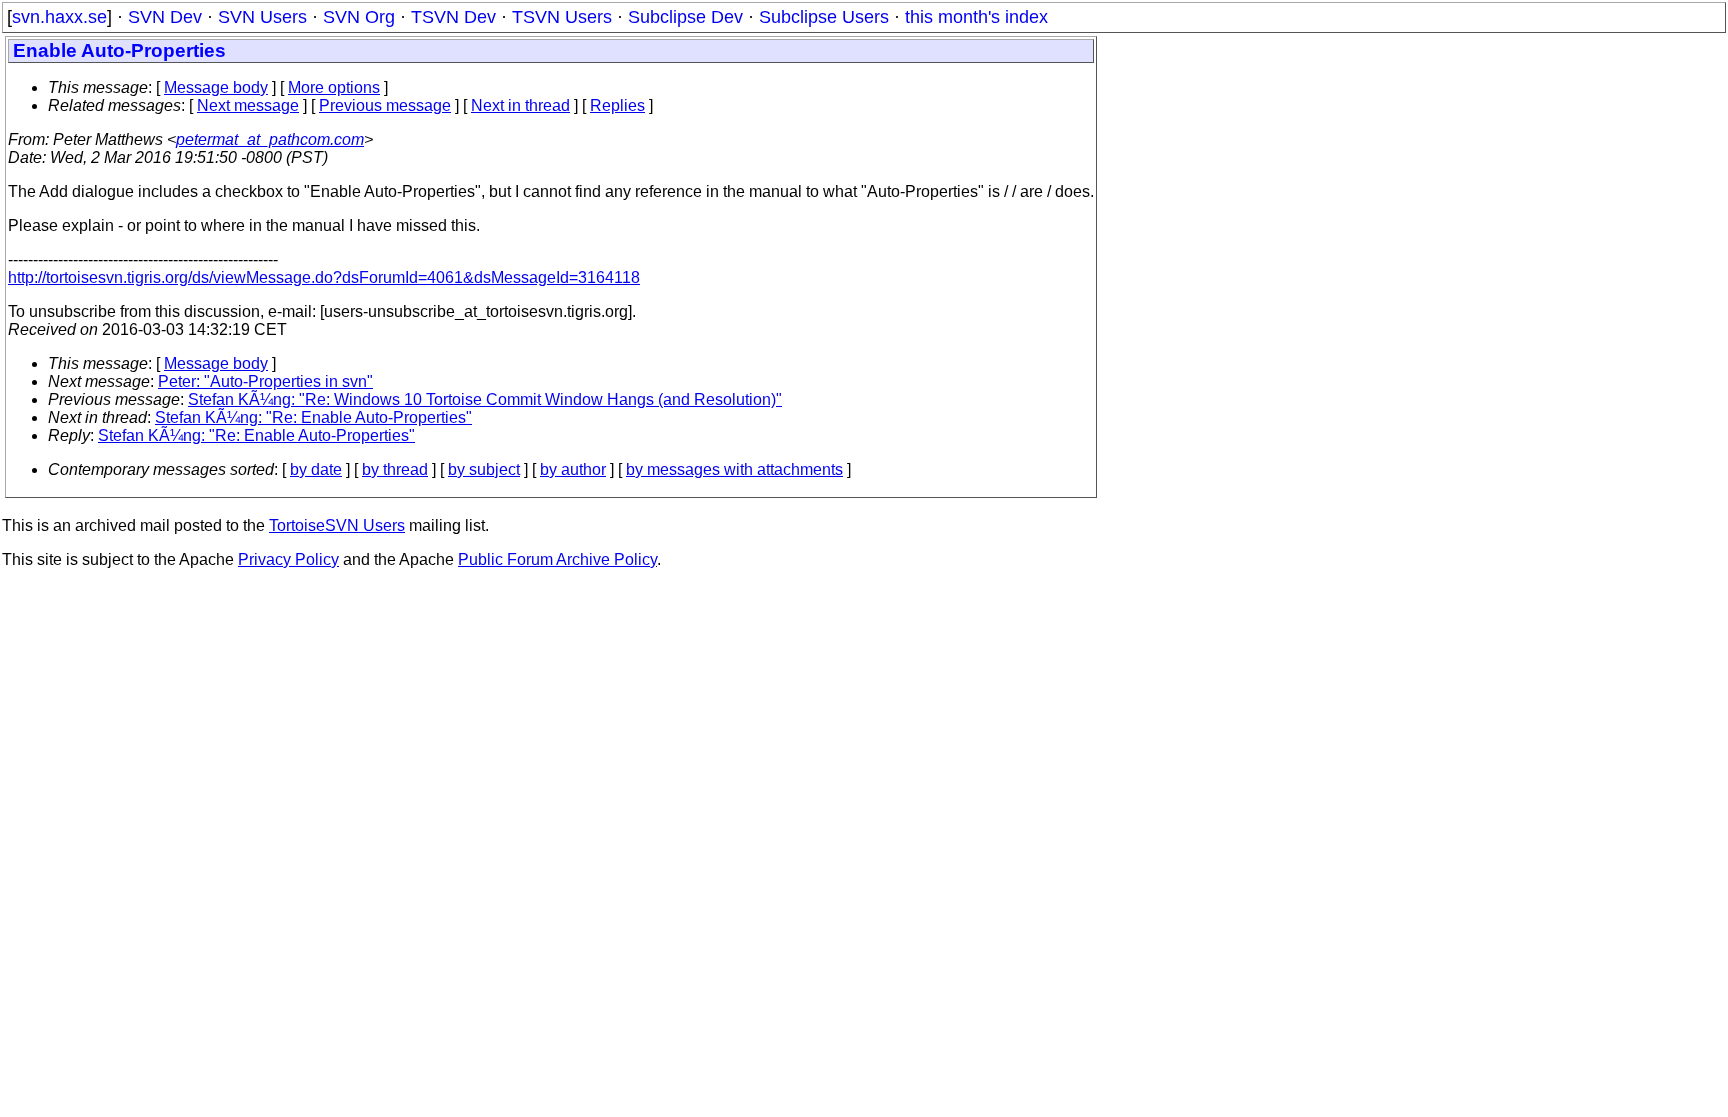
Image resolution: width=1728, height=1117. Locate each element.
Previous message (385, 105)
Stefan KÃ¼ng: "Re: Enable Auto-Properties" (313, 417)
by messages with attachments (734, 469)
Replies (617, 105)
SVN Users (262, 17)
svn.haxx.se (59, 17)
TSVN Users (562, 17)
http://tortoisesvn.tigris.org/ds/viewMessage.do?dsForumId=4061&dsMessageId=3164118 (324, 277)
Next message (248, 105)
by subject (484, 469)
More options (334, 87)
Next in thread (520, 105)
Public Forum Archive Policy (557, 559)
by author (573, 469)
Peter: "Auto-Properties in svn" (265, 381)
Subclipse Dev (685, 17)
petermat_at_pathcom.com (270, 139)
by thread (395, 469)
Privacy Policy (288, 559)
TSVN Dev (453, 17)
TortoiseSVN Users (337, 525)
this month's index (976, 17)
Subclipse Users (824, 17)
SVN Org (359, 17)
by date (316, 469)
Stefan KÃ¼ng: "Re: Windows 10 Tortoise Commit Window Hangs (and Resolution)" (485, 399)
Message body (216, 87)
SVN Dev (165, 17)
